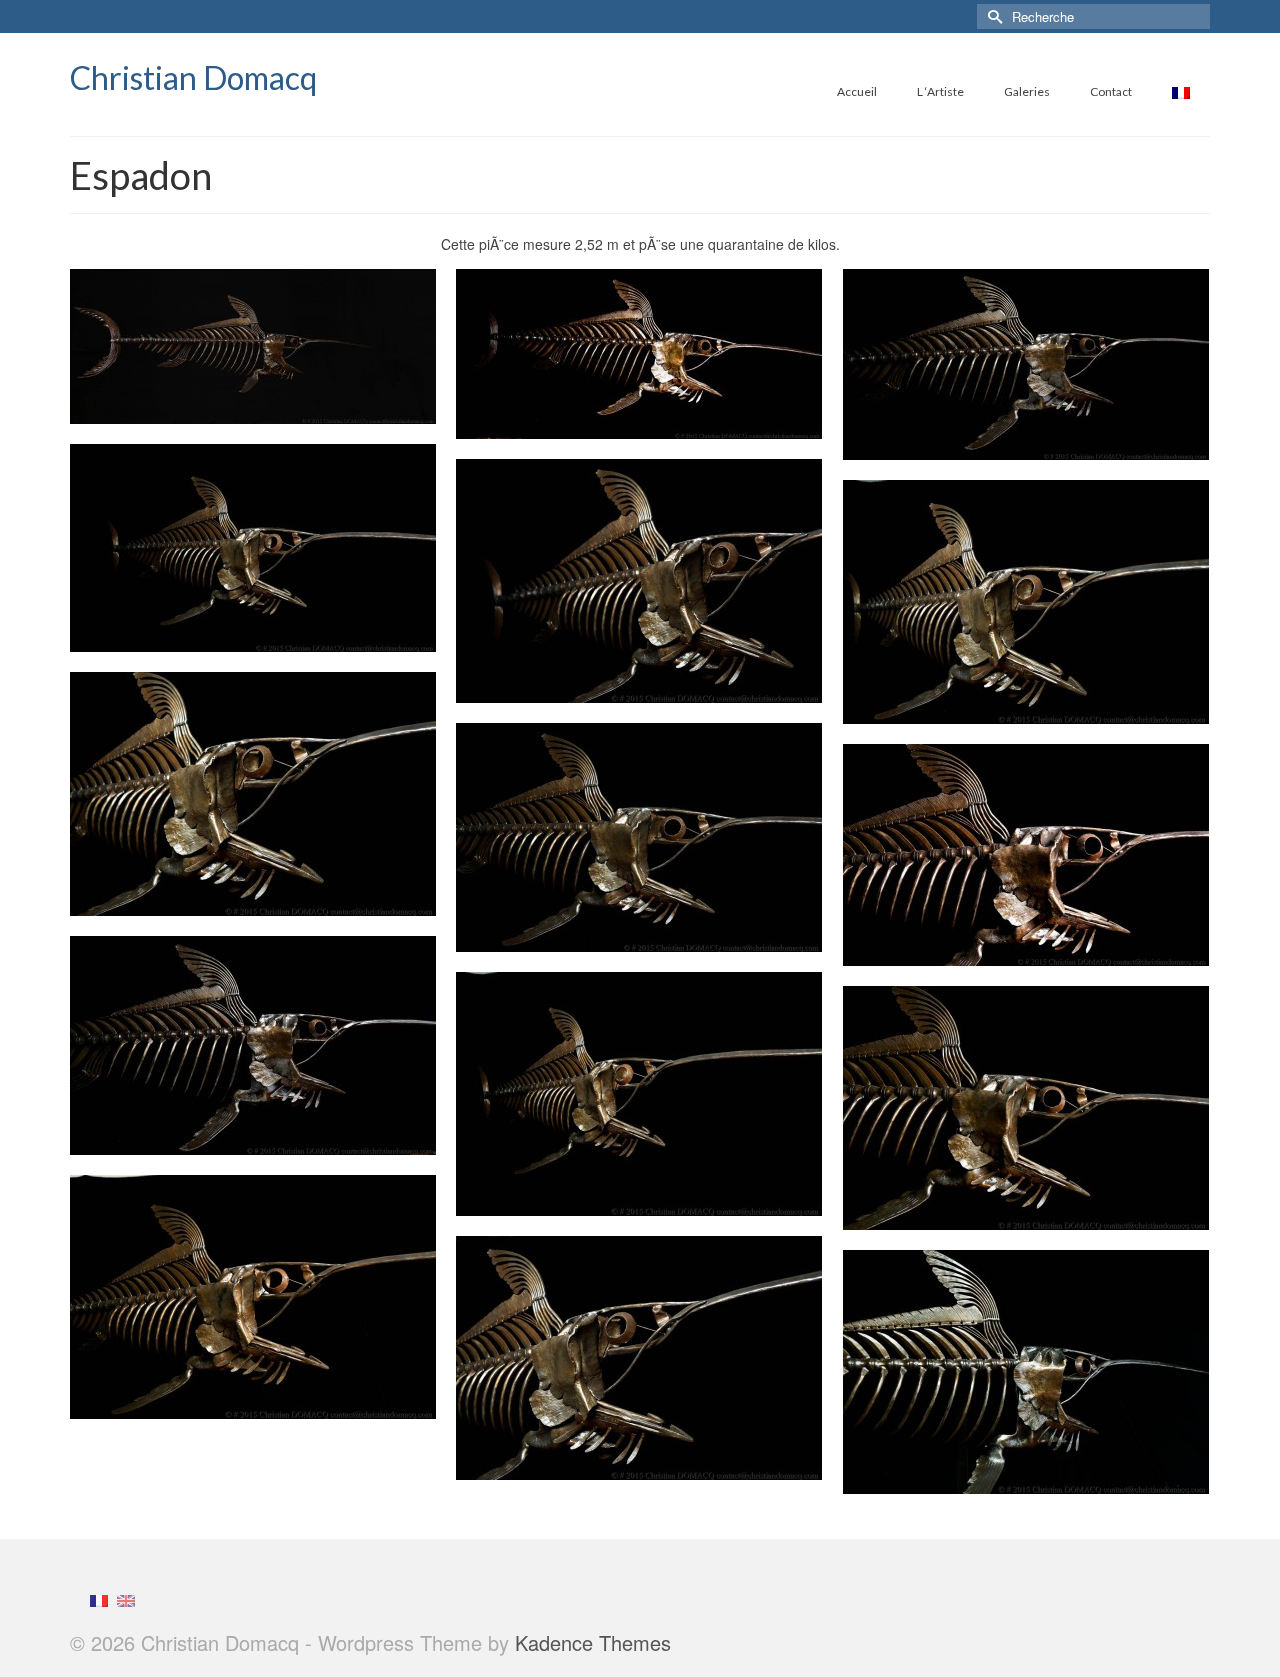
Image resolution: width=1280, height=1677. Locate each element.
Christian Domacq (193, 77)
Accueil (857, 91)
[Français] (1181, 92)
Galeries (1027, 91)
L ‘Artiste (940, 91)
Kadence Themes (593, 1642)
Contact (1111, 91)
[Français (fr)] (99, 1599)
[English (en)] (126, 1599)
